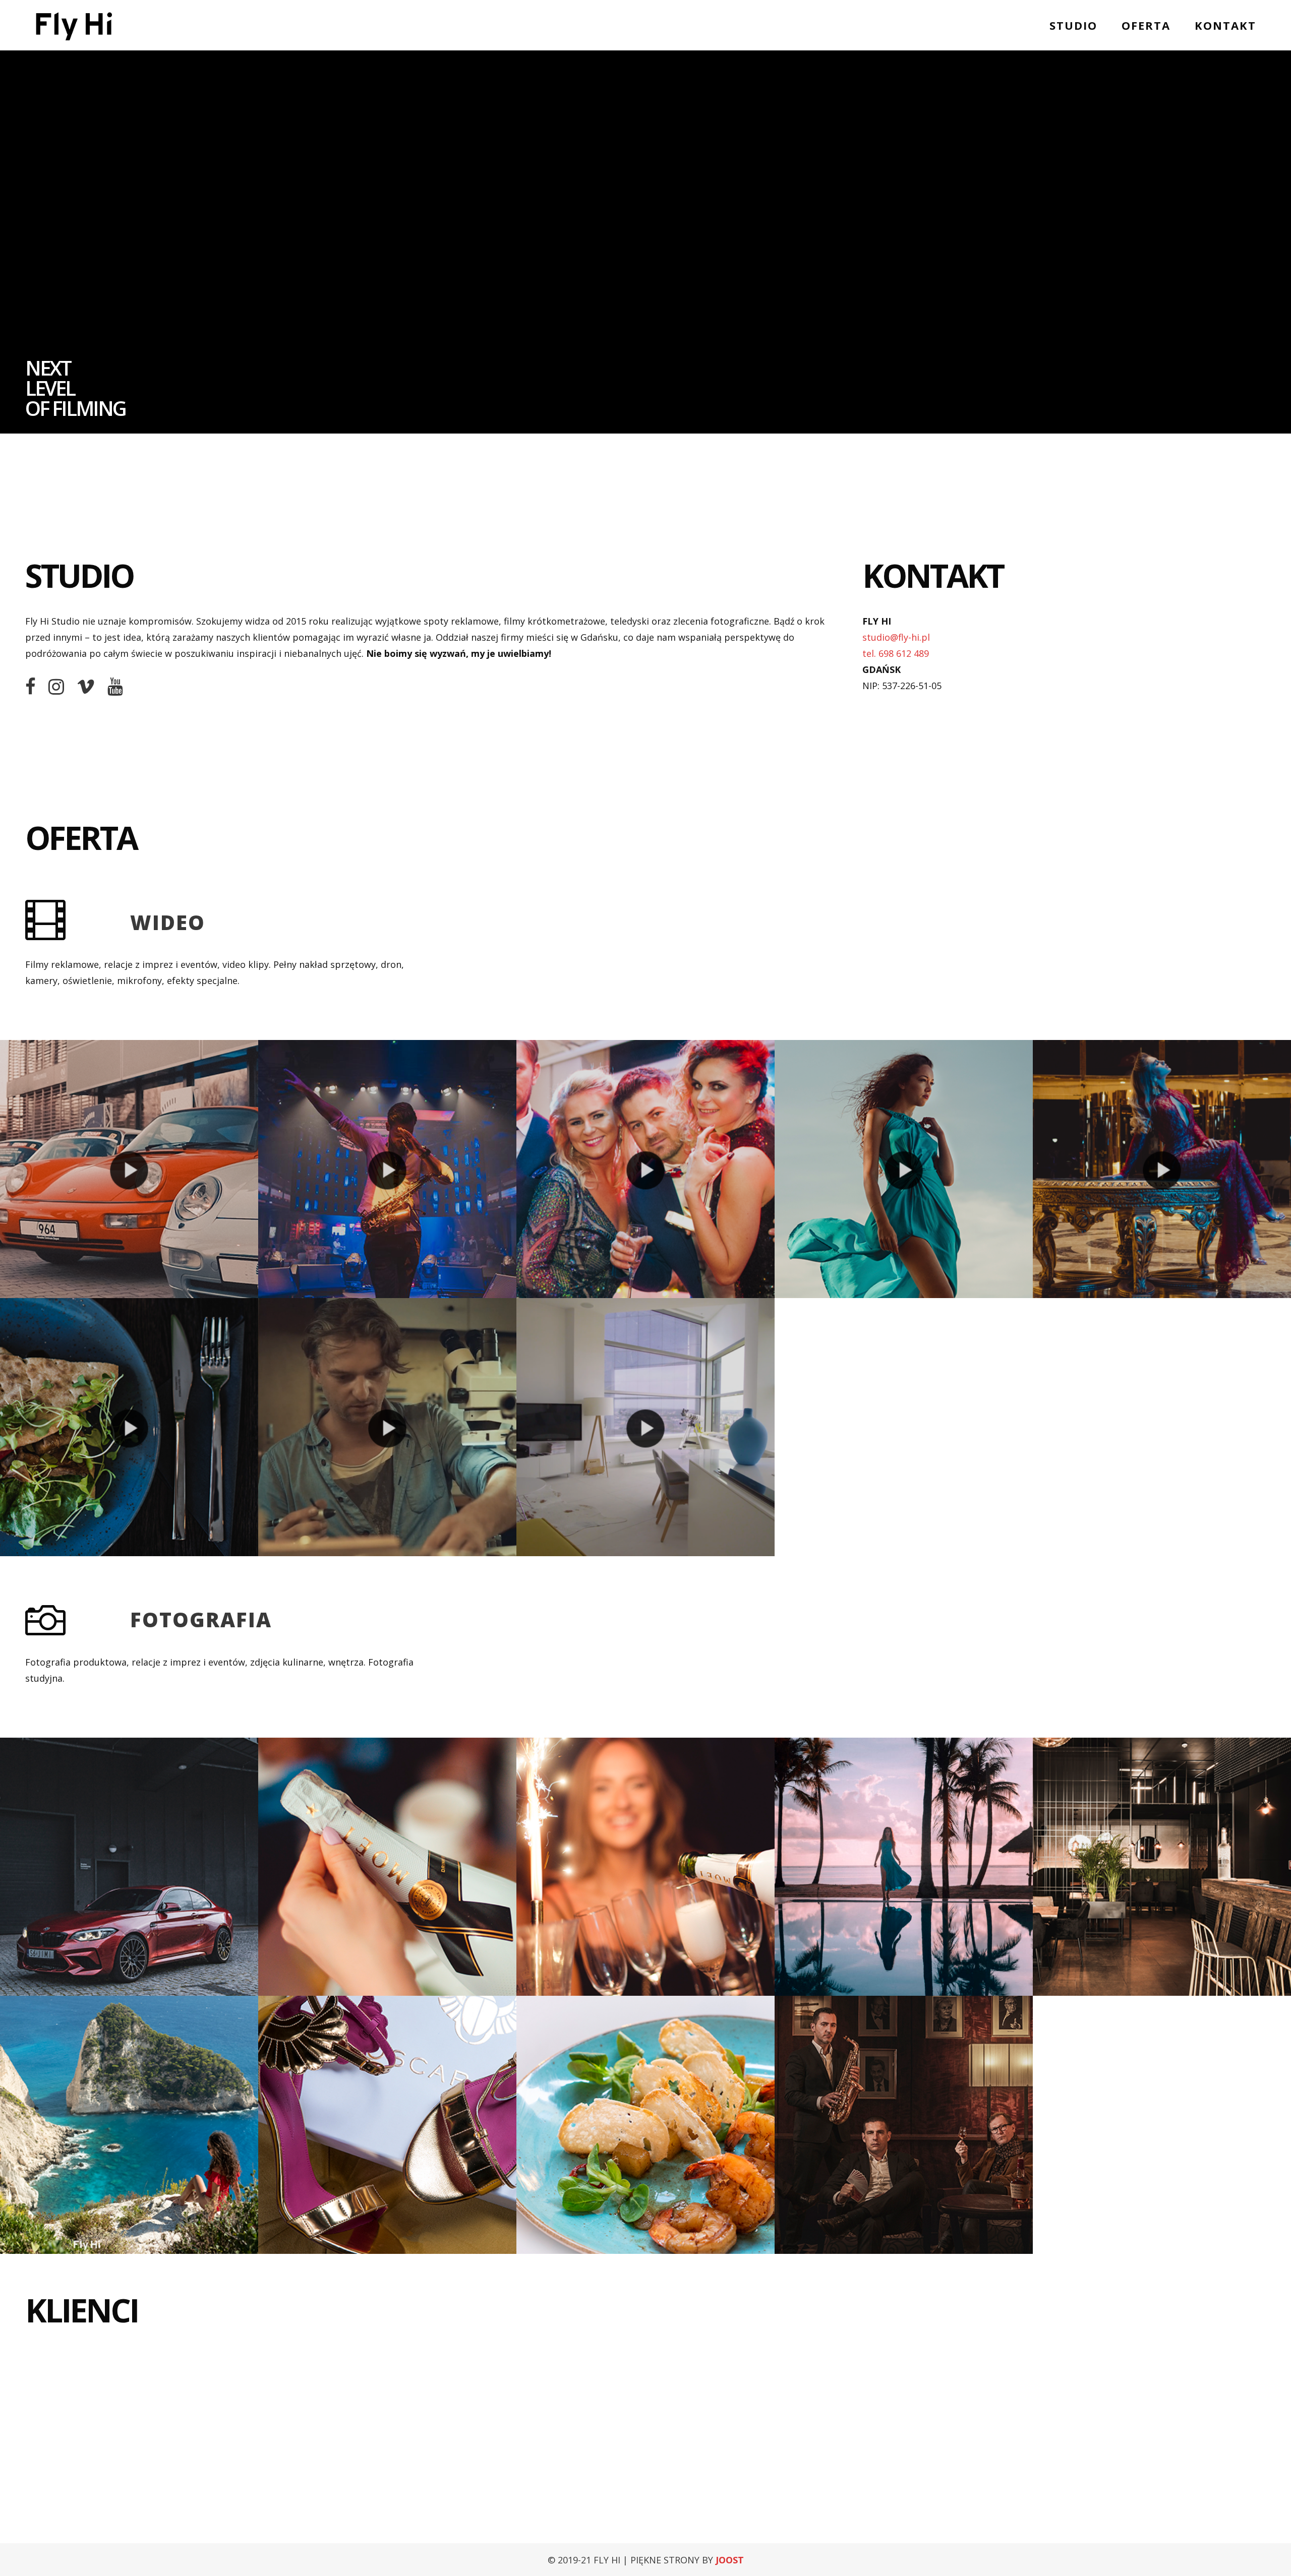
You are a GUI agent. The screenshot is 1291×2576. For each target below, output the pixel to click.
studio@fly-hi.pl (896, 637)
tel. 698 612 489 (896, 653)
